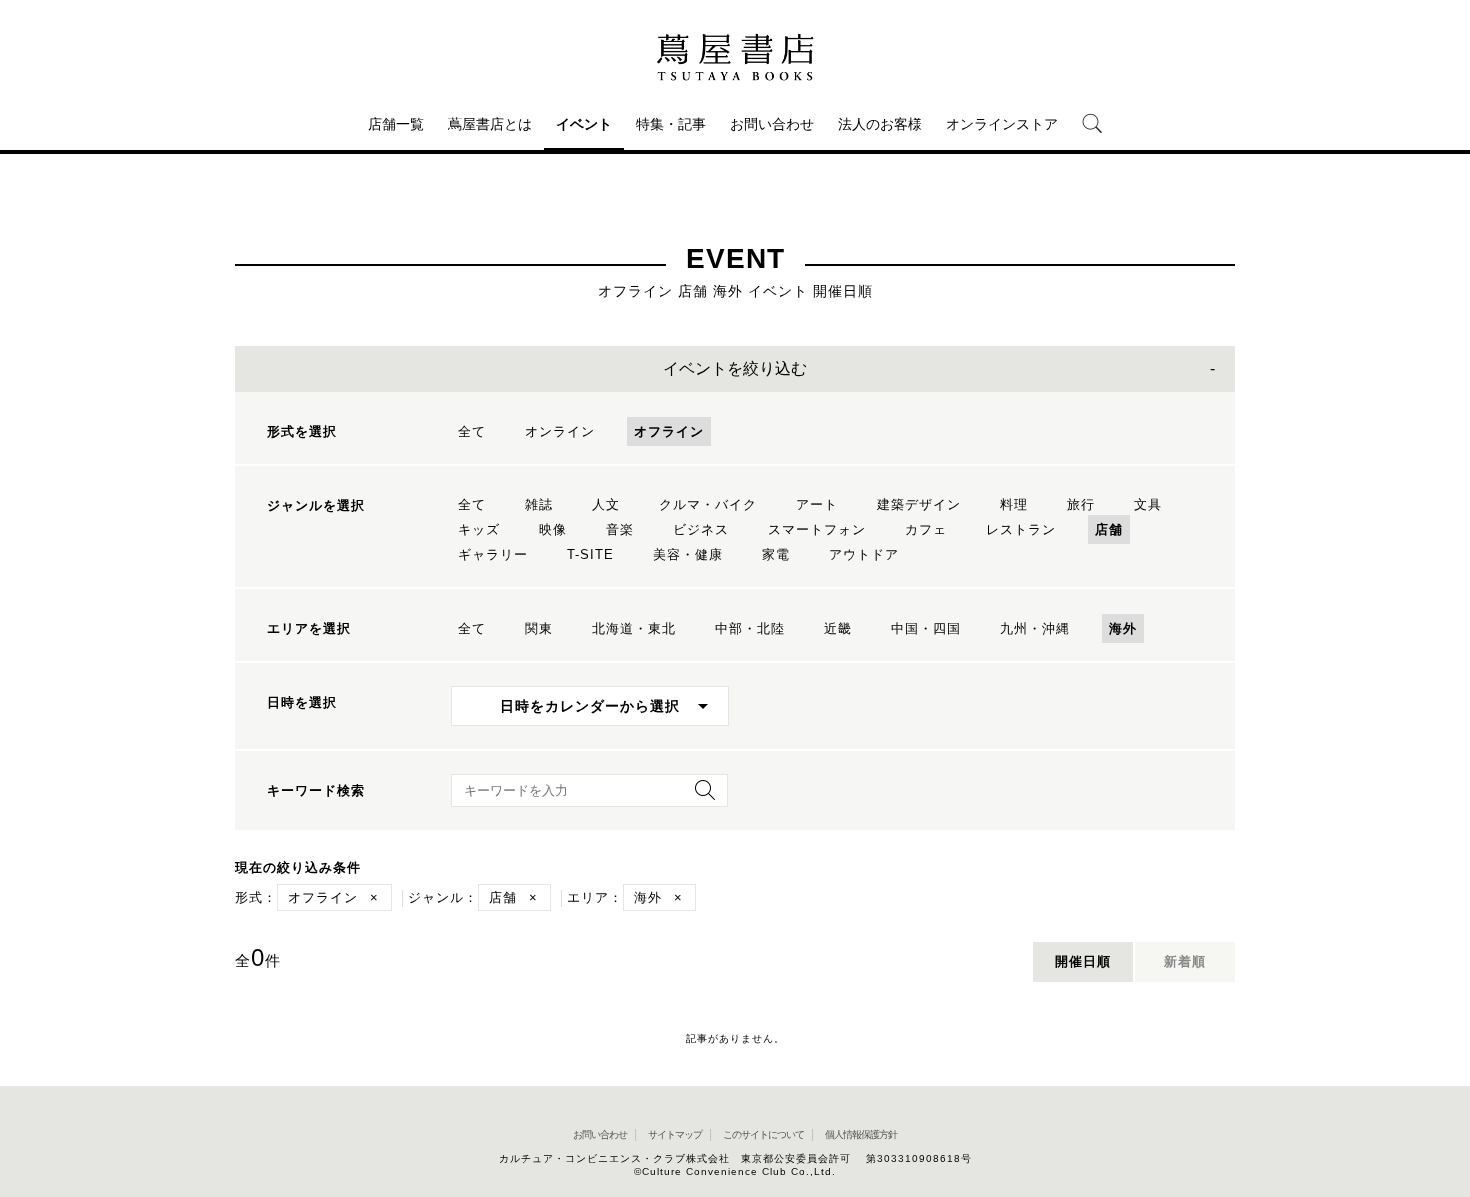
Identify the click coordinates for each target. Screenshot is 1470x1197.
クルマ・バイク (708, 504)
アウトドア (864, 554)
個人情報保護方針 (861, 1134)
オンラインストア (1002, 124)
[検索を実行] (700, 796)
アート (817, 504)
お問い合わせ (772, 124)
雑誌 (539, 504)
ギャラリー (493, 554)
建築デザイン (919, 504)
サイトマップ (675, 1134)
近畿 (838, 628)
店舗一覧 (396, 124)
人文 (606, 504)
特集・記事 (671, 124)
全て (472, 431)
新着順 (1185, 961)
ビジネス (701, 529)
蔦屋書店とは (490, 124)
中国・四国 (926, 628)
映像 (553, 529)
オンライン (560, 431)
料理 (1014, 504)
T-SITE (590, 554)
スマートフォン (817, 529)
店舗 (1109, 529)
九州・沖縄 (1035, 628)
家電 (776, 554)
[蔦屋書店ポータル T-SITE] (735, 57)
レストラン (1021, 529)
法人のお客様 (880, 124)
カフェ (926, 529)
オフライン (669, 431)
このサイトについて (763, 1134)
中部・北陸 (750, 628)
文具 (1148, 504)
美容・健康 (688, 554)
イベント (584, 124)
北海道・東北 (634, 628)
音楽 (620, 529)
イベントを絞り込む (735, 368)
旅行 (1081, 504)
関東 (539, 628)
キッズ (479, 529)
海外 (1123, 628)
